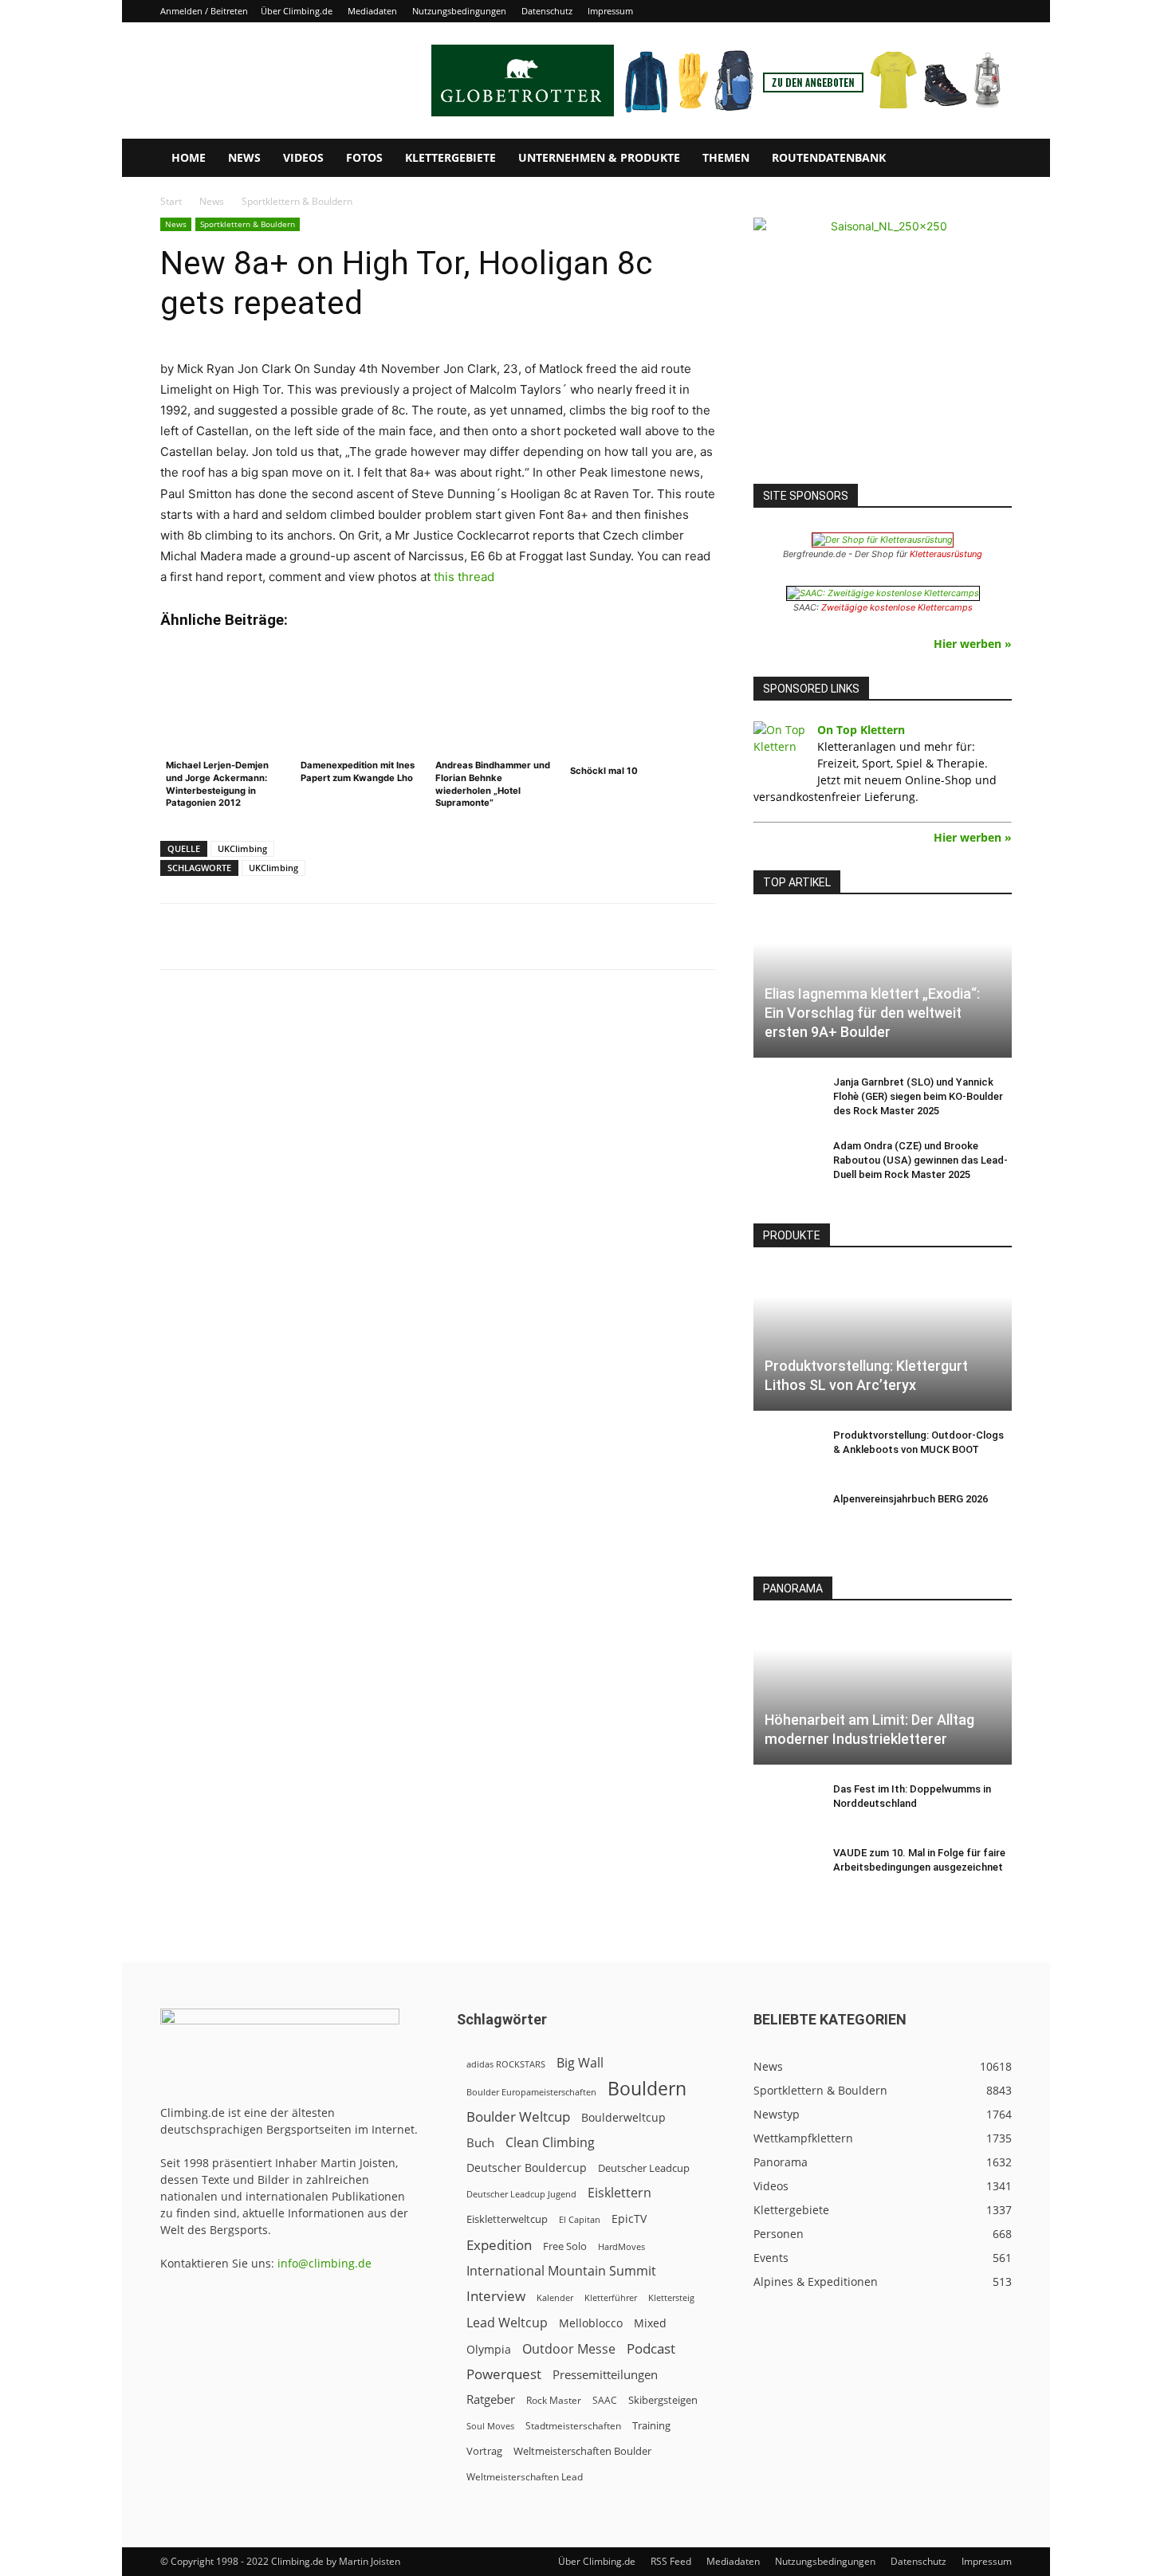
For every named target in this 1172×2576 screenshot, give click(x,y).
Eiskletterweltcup (507, 2219)
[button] (993, 159)
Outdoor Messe (569, 2349)
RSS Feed (671, 2561)
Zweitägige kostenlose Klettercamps (897, 607)
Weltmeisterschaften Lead (525, 2476)
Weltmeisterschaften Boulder (582, 2451)
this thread (464, 577)
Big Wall (580, 2063)
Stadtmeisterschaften (573, 2426)
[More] (554, 937)
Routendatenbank (829, 157)
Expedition (499, 2245)
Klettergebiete (450, 157)
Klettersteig (671, 2297)
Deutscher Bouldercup (527, 2168)
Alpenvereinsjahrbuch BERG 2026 (910, 1499)
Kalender (555, 2297)
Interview (496, 2296)
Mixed (650, 2323)
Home (189, 157)
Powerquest (504, 2374)
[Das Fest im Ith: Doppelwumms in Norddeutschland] (785, 1804)
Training (651, 2425)
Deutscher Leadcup (644, 2168)
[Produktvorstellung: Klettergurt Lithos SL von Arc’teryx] (883, 1339)
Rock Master (554, 2400)
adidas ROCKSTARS (506, 2064)
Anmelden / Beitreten (204, 11)
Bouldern (647, 2089)
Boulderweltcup (623, 2118)
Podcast (651, 2348)
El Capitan (580, 2220)
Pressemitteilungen (605, 2374)
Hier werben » (973, 644)
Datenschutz (547, 11)
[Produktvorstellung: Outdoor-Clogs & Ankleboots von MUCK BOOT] (785, 1451)
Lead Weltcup (507, 2323)
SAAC (605, 2400)
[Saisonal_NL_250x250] (883, 347)
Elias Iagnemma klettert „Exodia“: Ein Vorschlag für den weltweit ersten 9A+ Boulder (872, 1013)
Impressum (610, 11)
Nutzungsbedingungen (459, 11)
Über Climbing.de (297, 11)
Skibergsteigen (663, 2400)
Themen (726, 157)
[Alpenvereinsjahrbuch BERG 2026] (785, 1514)
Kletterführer (611, 2298)
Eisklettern (619, 2193)
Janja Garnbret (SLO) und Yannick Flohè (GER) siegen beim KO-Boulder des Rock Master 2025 (918, 1096)
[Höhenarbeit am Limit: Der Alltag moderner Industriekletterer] (883, 1692)
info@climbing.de (324, 2263)
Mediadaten (372, 11)
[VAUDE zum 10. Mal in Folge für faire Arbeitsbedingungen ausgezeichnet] (785, 1868)
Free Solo (565, 2246)
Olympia (489, 2349)
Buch (480, 2142)
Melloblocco (591, 2323)
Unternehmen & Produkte (599, 157)
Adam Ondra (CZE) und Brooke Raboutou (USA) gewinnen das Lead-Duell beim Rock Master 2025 (920, 1160)
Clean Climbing (550, 2143)
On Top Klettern (861, 730)
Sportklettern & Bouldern (248, 224)
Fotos (364, 157)
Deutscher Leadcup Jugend (521, 2194)
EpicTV (629, 2219)
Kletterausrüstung (946, 554)
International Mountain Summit (561, 2271)
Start (171, 201)
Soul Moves (490, 2426)
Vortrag (484, 2451)
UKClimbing (242, 848)
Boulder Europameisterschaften (531, 2092)
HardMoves (621, 2246)
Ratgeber (491, 2399)
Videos (303, 157)
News (244, 157)
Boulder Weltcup (518, 2117)
